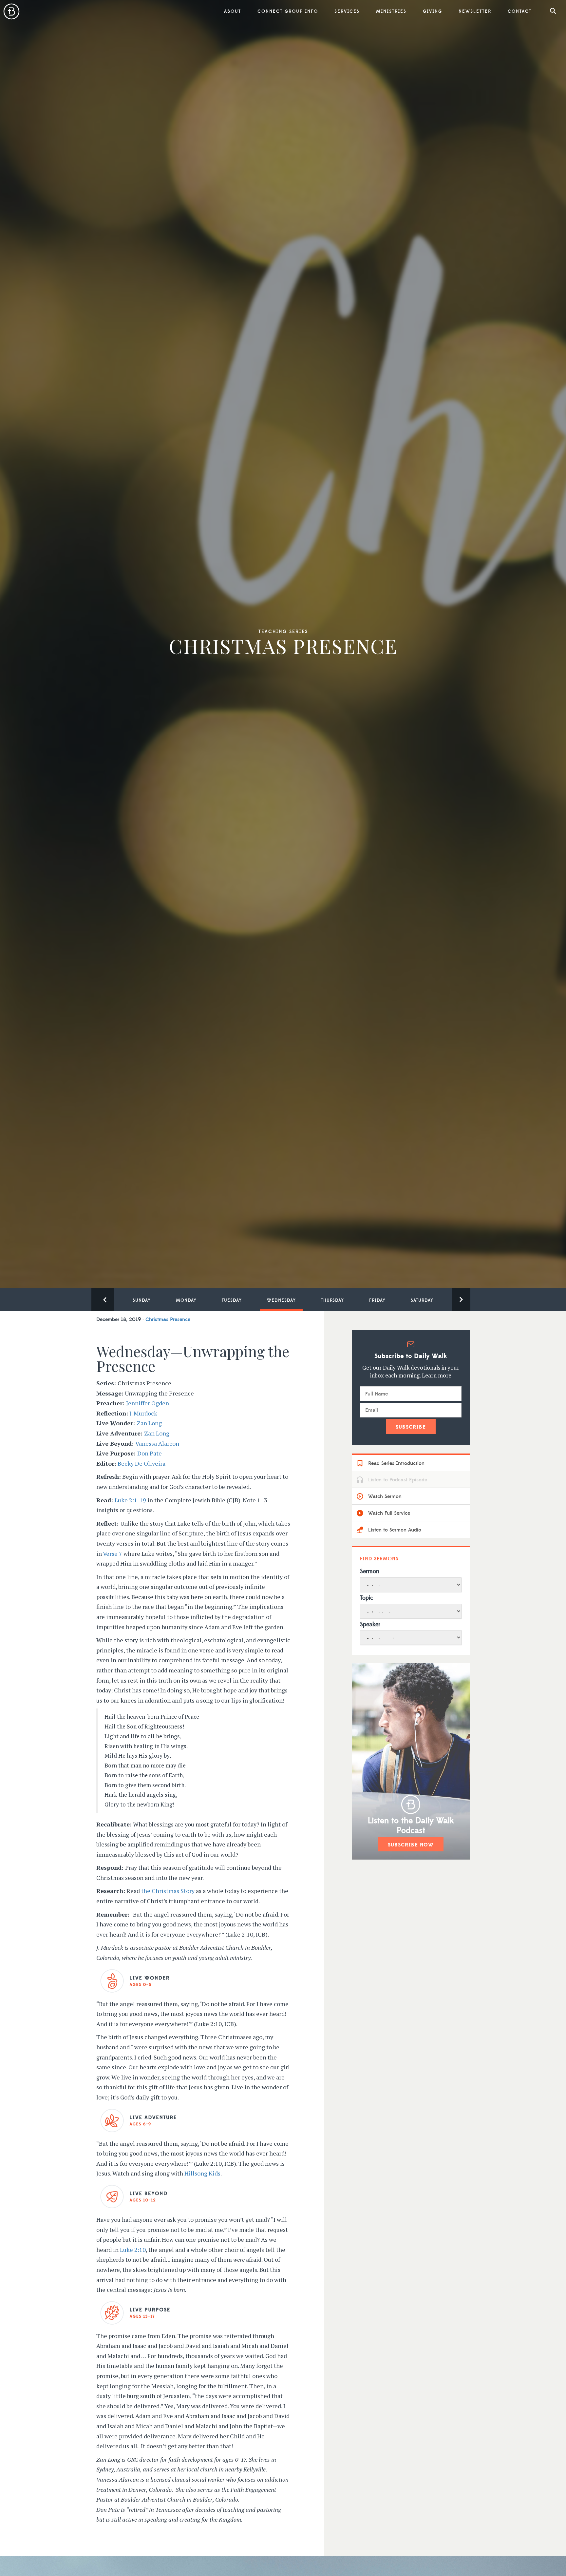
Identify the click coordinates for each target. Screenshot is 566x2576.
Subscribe (411, 1427)
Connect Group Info (288, 11)
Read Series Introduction (396, 1463)
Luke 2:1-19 (130, 1500)
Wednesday (281, 1300)
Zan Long (149, 1423)
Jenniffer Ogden (148, 1403)
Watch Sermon (384, 1496)
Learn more (437, 1375)
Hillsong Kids (202, 2173)
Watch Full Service (388, 1513)
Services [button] (347, 11)
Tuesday (232, 1300)
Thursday (332, 1300)
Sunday (142, 1300)
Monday (186, 1300)
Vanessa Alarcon (157, 1443)
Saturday (422, 1300)
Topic (367, 1598)
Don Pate (150, 1453)
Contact (520, 11)
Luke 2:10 (133, 2250)
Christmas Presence (168, 1319)
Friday (377, 1300)
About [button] (233, 11)
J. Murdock (143, 1413)
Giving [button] (433, 11)
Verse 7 (113, 1553)
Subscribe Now (411, 1845)
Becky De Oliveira (141, 1463)
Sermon (370, 1571)
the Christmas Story (168, 1891)
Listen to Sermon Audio (394, 1530)
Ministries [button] (391, 11)
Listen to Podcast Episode (397, 1480)
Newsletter (475, 11)
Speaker (370, 1624)
